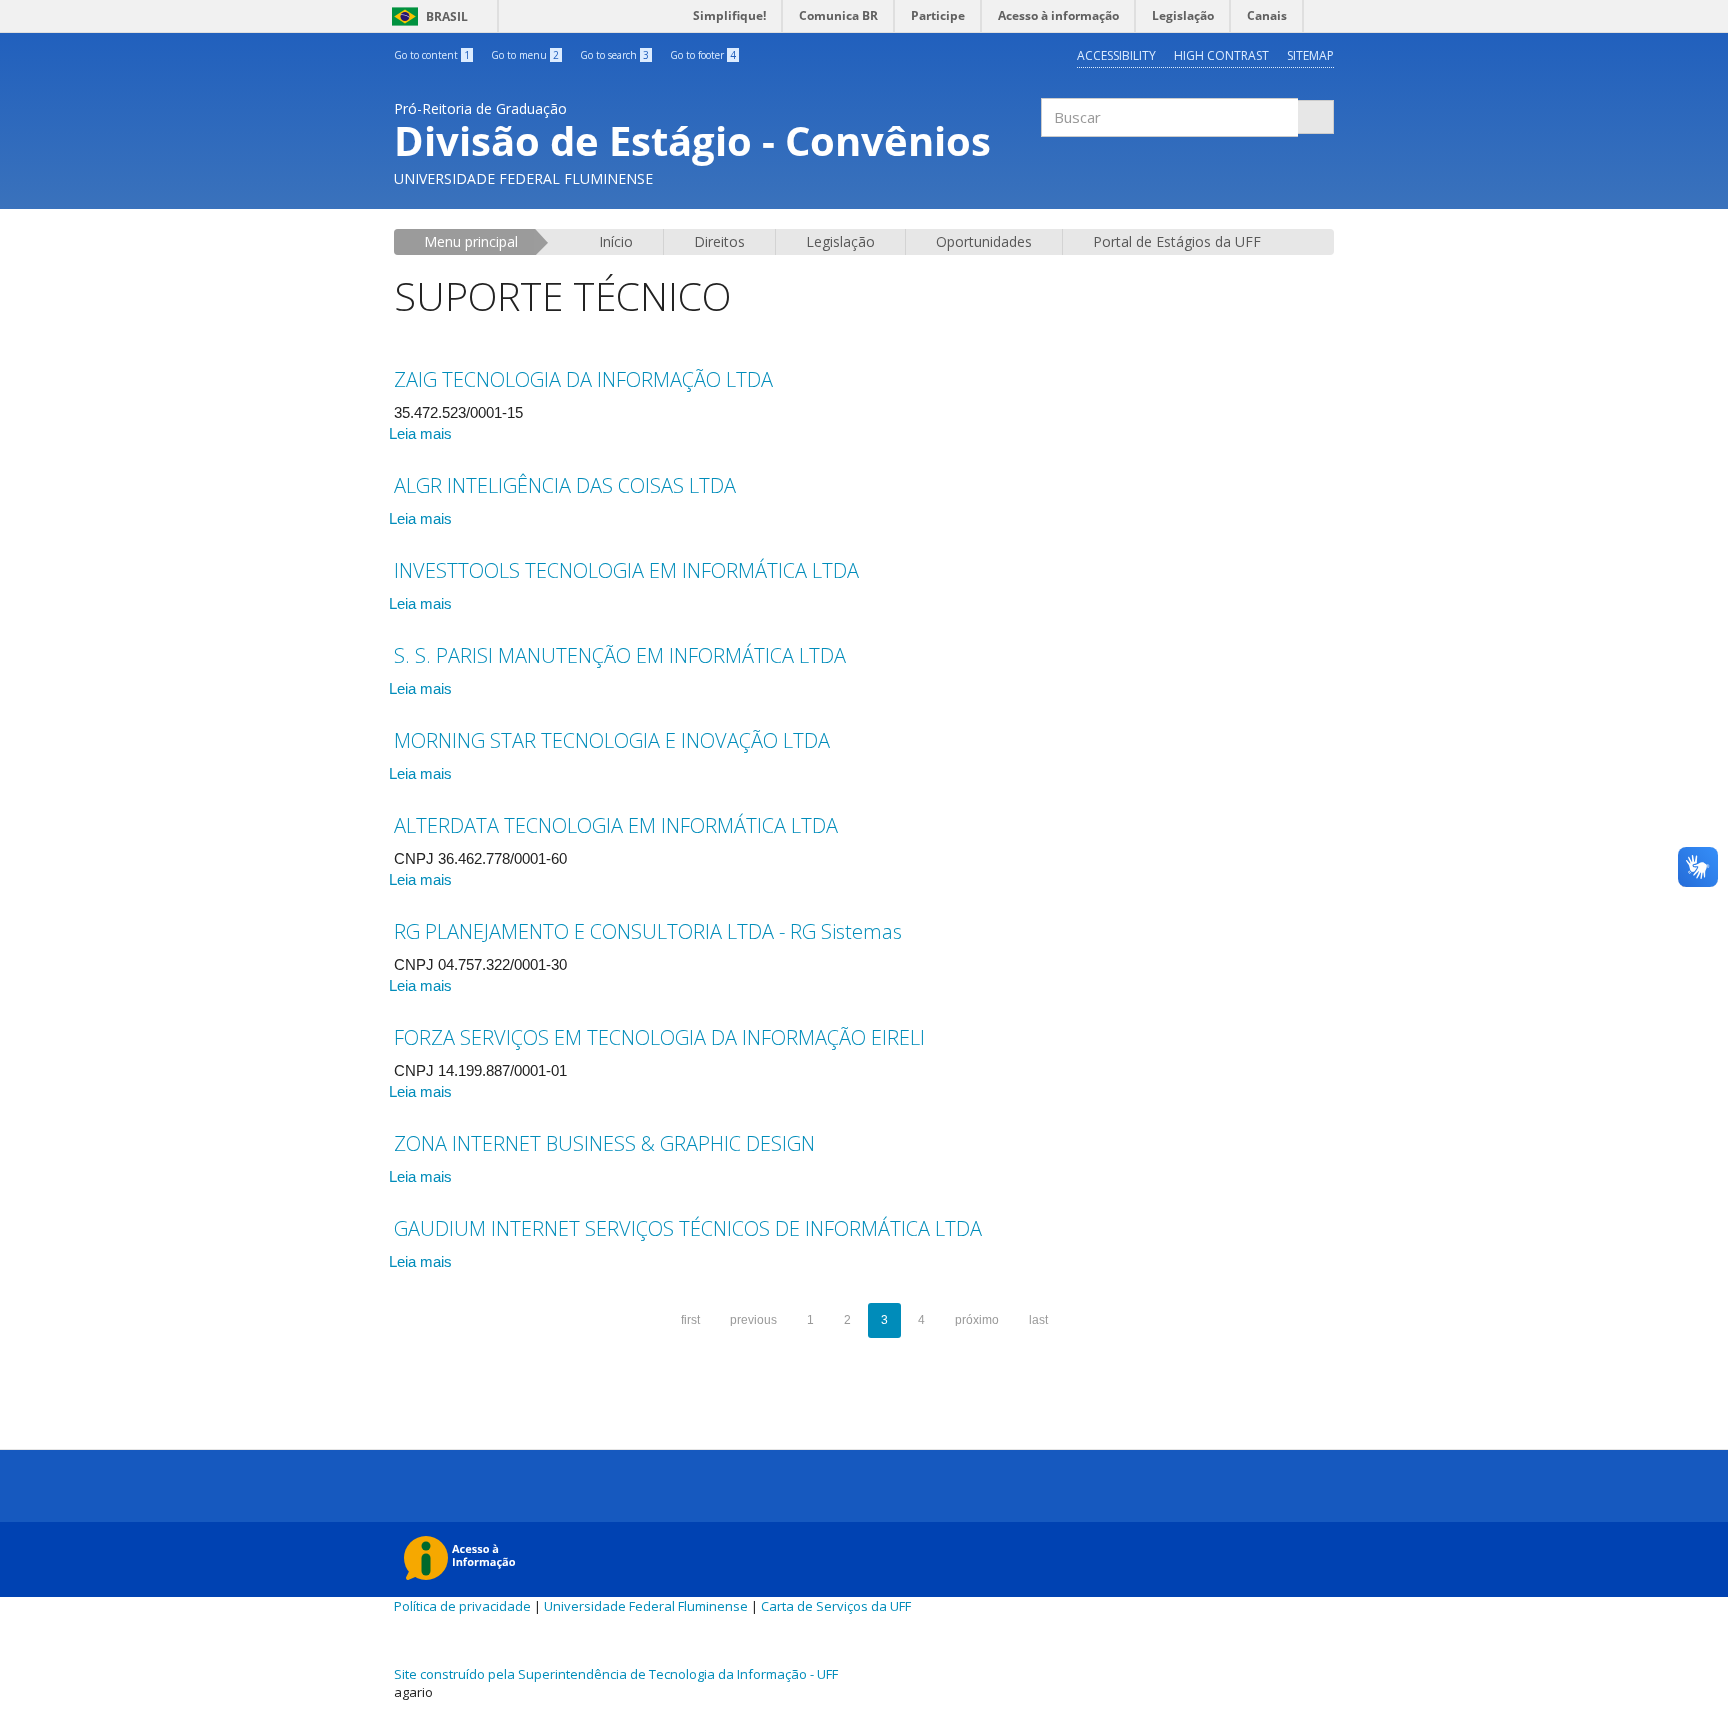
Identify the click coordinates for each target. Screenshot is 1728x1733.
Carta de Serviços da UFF (836, 1606)
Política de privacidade (462, 1606)
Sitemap (1310, 55)
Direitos (719, 241)
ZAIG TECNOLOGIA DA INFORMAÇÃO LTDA (583, 379)
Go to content (432, 55)
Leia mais (420, 433)
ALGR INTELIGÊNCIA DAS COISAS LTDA (565, 485)
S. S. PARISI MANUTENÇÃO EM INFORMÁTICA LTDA (620, 655)
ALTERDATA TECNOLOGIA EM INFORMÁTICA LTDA (616, 825)
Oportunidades (984, 241)
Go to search (614, 55)
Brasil (426, 16)
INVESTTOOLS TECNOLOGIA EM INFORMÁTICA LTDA (626, 570)
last (1038, 1320)
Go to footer (703, 55)
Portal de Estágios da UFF (1177, 241)
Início (616, 241)
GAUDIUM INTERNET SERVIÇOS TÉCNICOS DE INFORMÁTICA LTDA (688, 1228)
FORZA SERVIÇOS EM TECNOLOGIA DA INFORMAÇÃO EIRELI (659, 1037)
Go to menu (525, 55)
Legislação (840, 241)
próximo (977, 1320)
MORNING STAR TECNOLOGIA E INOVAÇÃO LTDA (612, 740)
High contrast (1221, 55)
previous (753, 1320)
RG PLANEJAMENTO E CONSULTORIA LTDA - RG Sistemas (648, 931)
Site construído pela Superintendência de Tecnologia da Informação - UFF (616, 1674)
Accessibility (1116, 55)
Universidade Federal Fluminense (646, 1606)
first (690, 1320)
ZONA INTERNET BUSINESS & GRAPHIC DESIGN (604, 1143)
